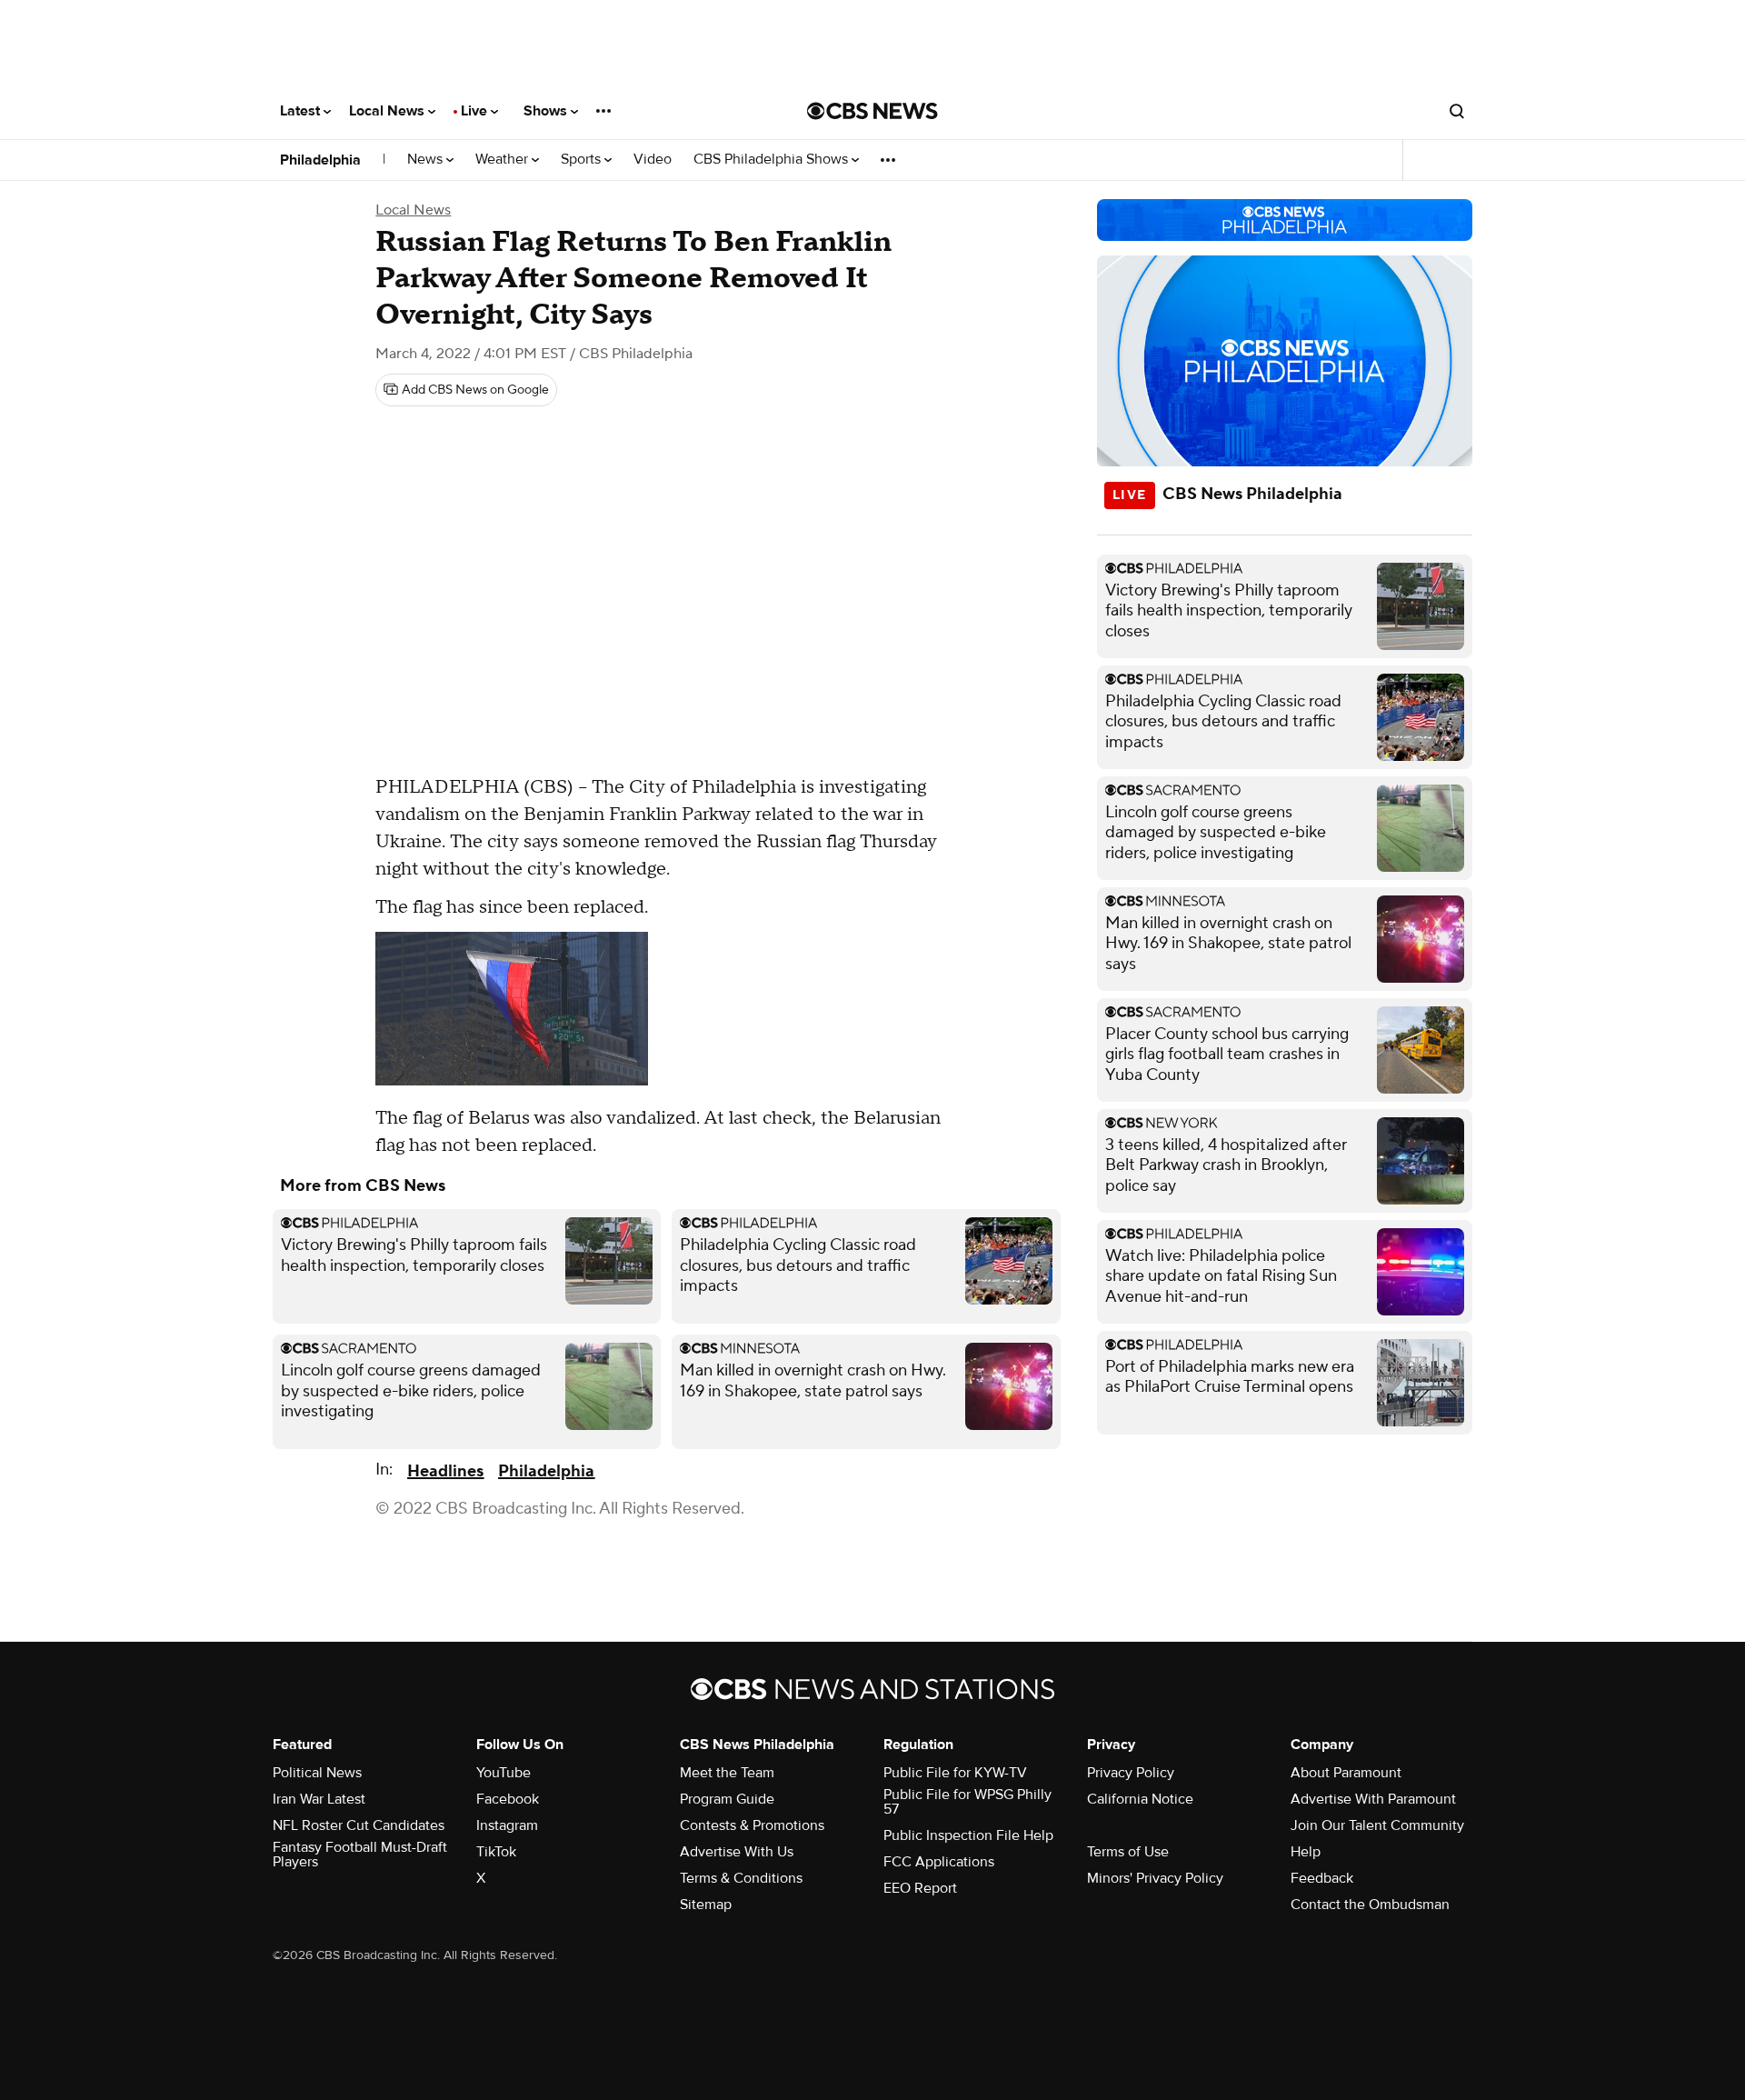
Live (476, 111)
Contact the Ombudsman (1370, 1905)
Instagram (507, 1825)
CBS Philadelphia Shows (773, 160)
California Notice (1140, 1799)
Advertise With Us (737, 1852)
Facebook (508, 1799)
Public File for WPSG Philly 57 (967, 1802)
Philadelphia (320, 160)
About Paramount (1346, 1773)
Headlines (445, 1471)
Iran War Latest (319, 1799)
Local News (389, 111)
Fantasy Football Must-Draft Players (360, 1855)
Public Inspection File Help (968, 1835)
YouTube (504, 1773)
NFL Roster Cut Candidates (359, 1825)
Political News (317, 1773)
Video (653, 160)
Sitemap (706, 1905)
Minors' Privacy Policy (1155, 1878)
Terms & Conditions (741, 1878)
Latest (302, 111)
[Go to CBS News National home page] (872, 111)
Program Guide (727, 1799)
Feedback (1322, 1878)
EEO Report (920, 1888)
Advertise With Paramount (1373, 1799)
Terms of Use (1128, 1852)
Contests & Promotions (752, 1825)
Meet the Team (727, 1773)
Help (1306, 1852)
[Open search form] (1457, 111)
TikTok (496, 1852)
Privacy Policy (1131, 1773)
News (427, 160)
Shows (547, 111)
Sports (583, 160)
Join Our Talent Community (1377, 1825)
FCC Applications (939, 1862)
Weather (504, 160)
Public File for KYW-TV (955, 1773)
